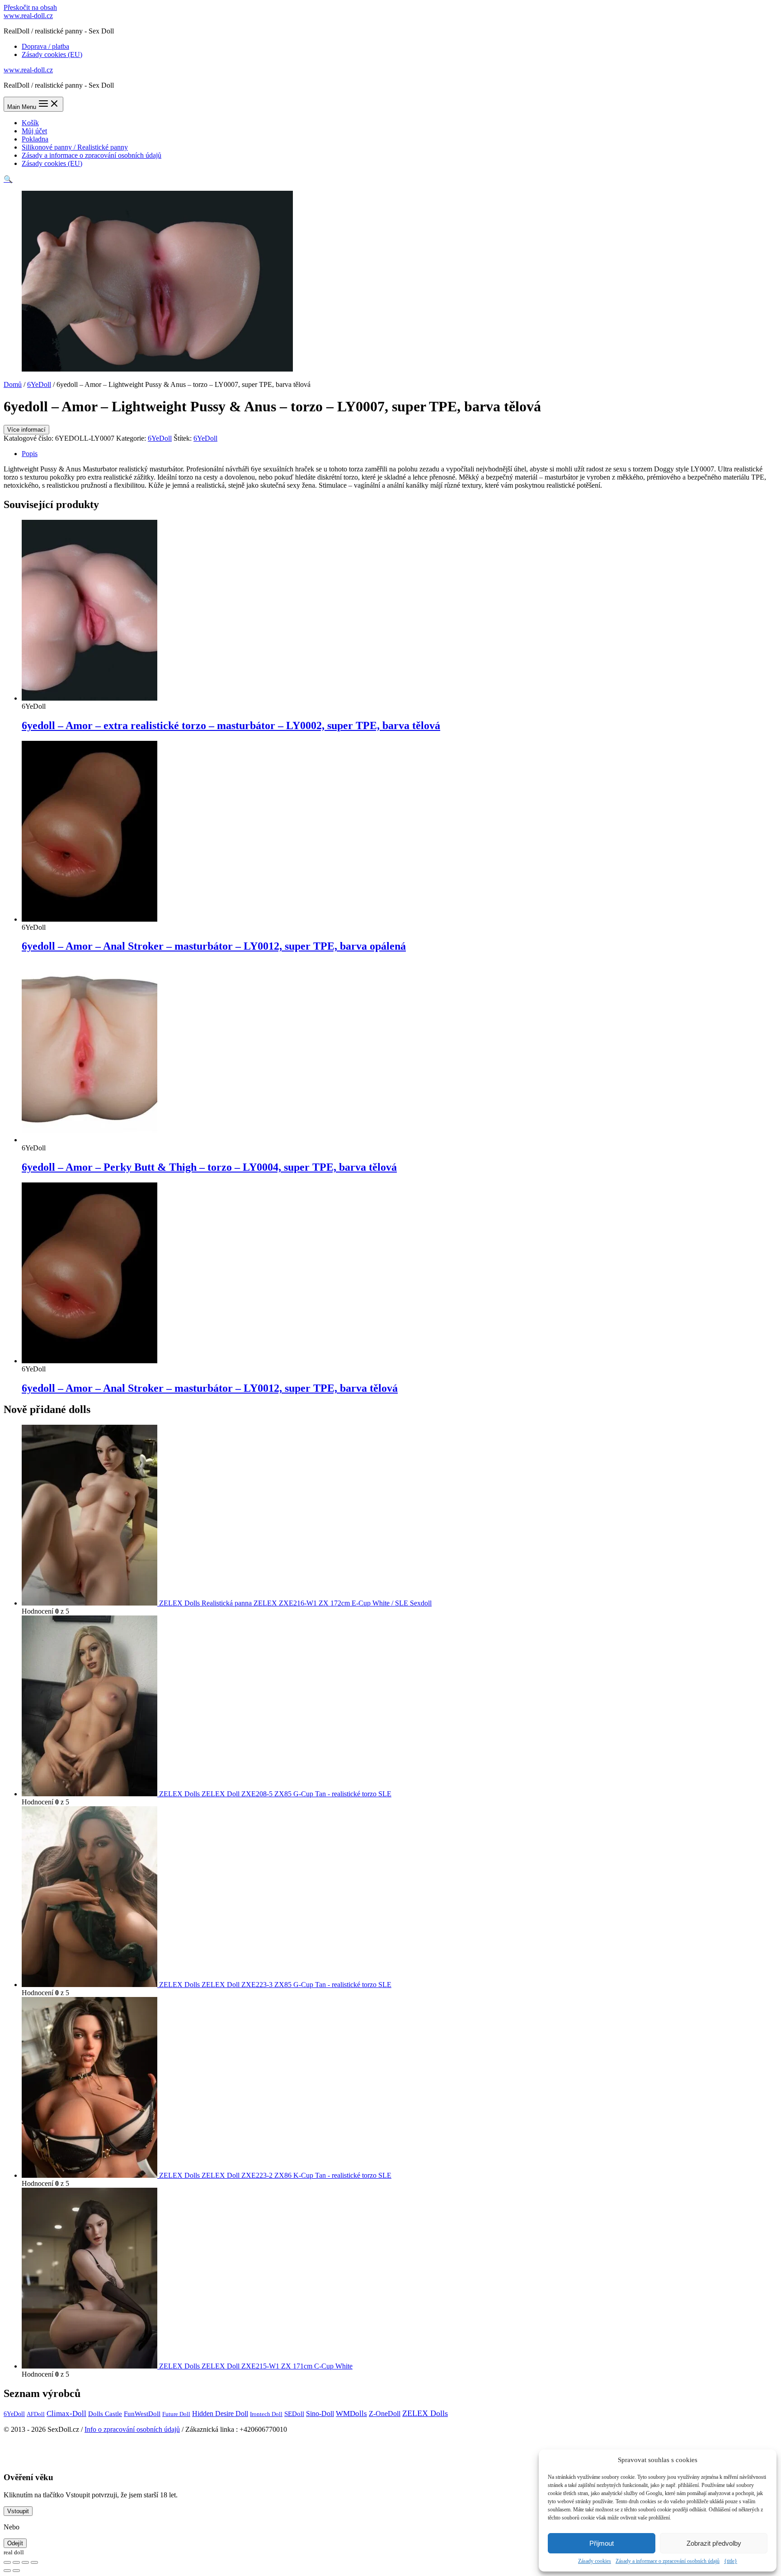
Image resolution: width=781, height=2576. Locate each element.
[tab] (400, 454)
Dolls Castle (105, 2414)
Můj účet (34, 131)
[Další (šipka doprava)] (16, 2571)
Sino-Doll (320, 2414)
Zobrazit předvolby (714, 2543)
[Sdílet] (16, 2562)
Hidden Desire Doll (220, 2414)
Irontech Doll (266, 2414)
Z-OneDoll (385, 2414)
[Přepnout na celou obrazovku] (25, 2562)
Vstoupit (18, 2511)
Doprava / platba (45, 46)
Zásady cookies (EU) (52, 54)
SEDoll (294, 2414)
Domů (13, 384)
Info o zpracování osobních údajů (132, 2429)
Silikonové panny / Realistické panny (75, 147)
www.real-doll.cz (28, 16)
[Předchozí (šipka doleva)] (7, 2571)
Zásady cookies (595, 2561)
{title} (731, 2561)
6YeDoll (39, 384)
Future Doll (176, 2414)
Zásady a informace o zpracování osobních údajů (668, 2561)
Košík (30, 123)
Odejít (15, 2543)
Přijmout (602, 2543)
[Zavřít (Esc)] (7, 2562)
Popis (30, 454)
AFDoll (36, 2414)
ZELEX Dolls (425, 2413)
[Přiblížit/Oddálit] (34, 2562)
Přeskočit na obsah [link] (30, 7)
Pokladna (35, 139)
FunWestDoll (142, 2414)
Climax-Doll (66, 2414)
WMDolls (351, 2414)
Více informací (26, 430)
